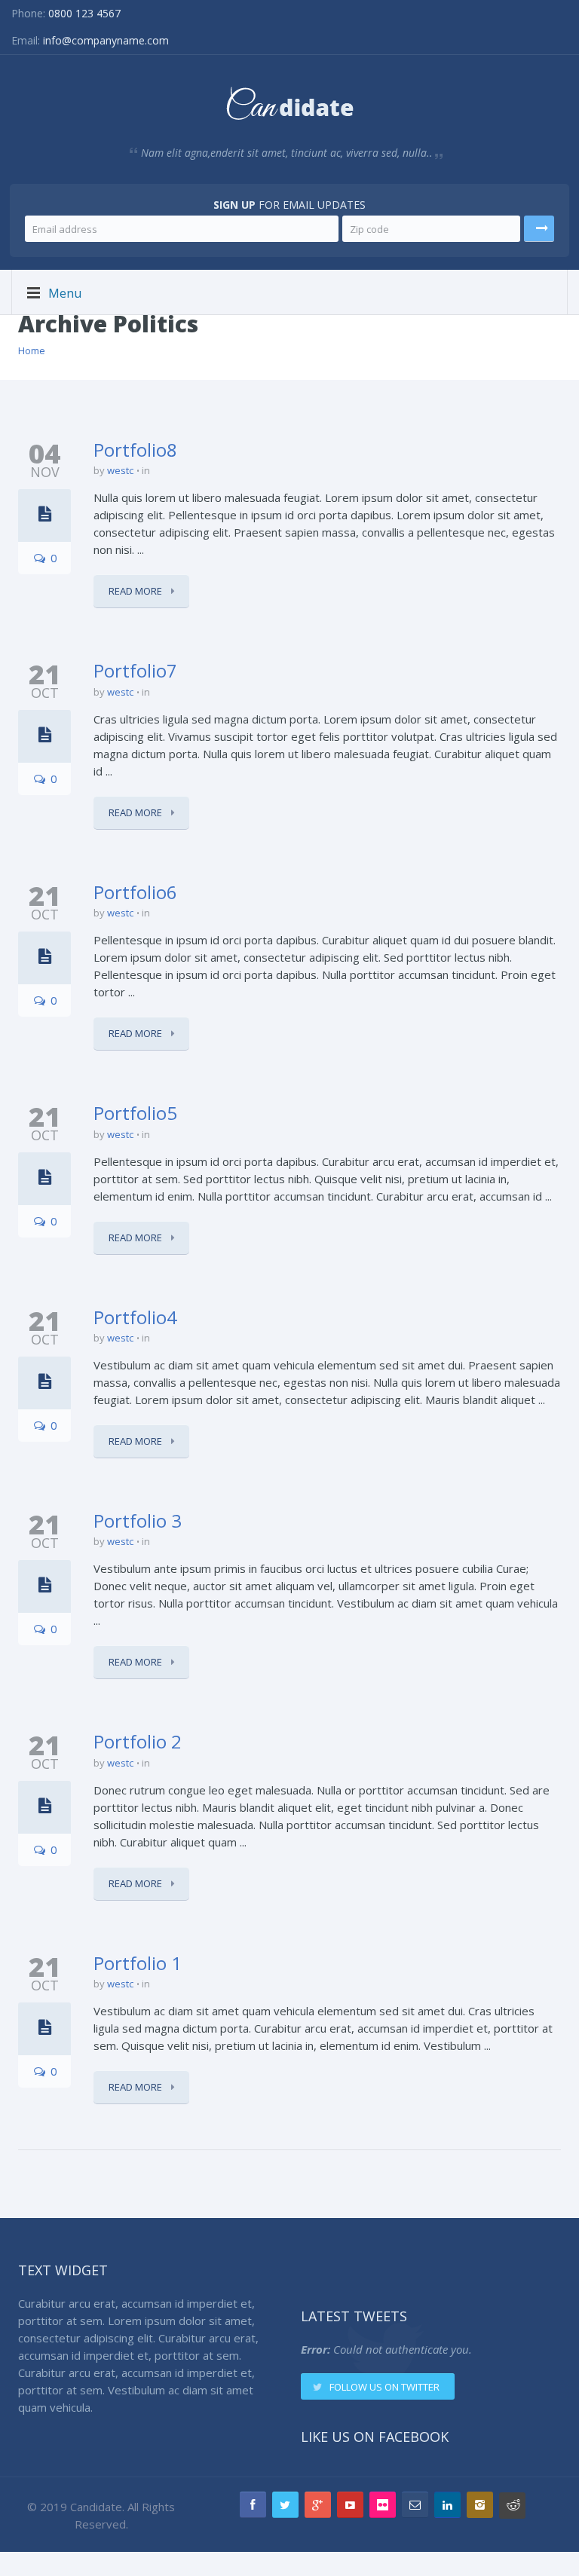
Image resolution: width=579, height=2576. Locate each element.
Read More (136, 591)
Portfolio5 (135, 1113)
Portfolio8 (135, 450)
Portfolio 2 (138, 1741)
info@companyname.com (106, 40)
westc (120, 470)
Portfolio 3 (138, 1521)
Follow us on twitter (384, 2387)
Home (32, 350)
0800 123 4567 (84, 13)
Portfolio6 (135, 892)
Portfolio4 (135, 1317)
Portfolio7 (135, 670)
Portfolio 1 (138, 1963)
